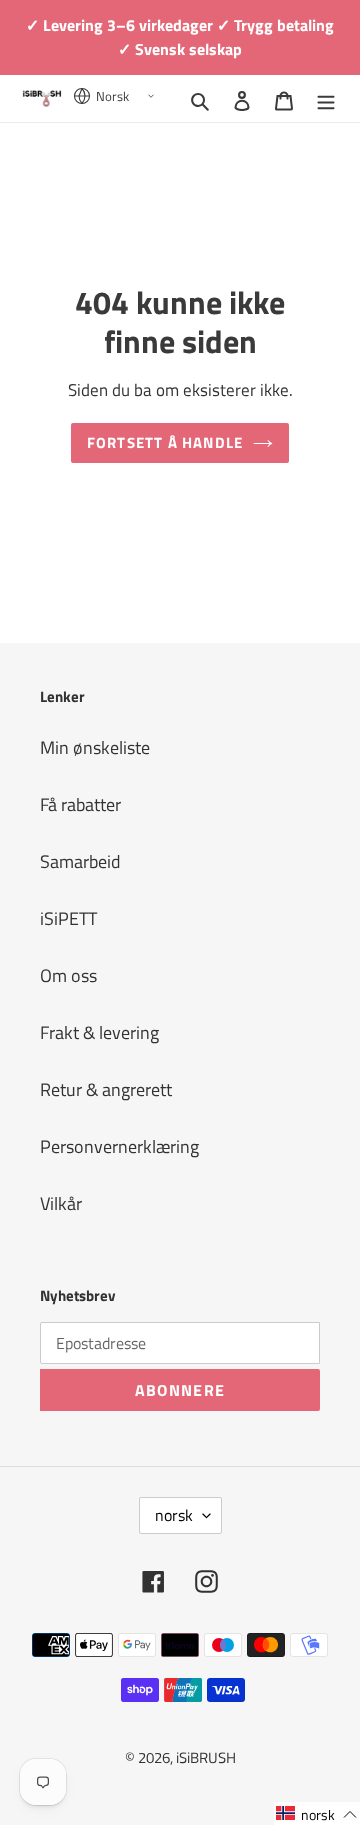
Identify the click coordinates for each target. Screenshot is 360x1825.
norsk (174, 1515)
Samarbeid (80, 861)
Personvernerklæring (119, 1146)
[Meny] (326, 98)
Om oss (68, 975)
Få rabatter (80, 804)
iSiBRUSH (206, 1757)
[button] (317, 1813)
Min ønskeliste (95, 747)
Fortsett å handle (165, 442)
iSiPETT (68, 918)
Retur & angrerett (106, 1089)
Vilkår (61, 1203)
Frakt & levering (99, 1032)
